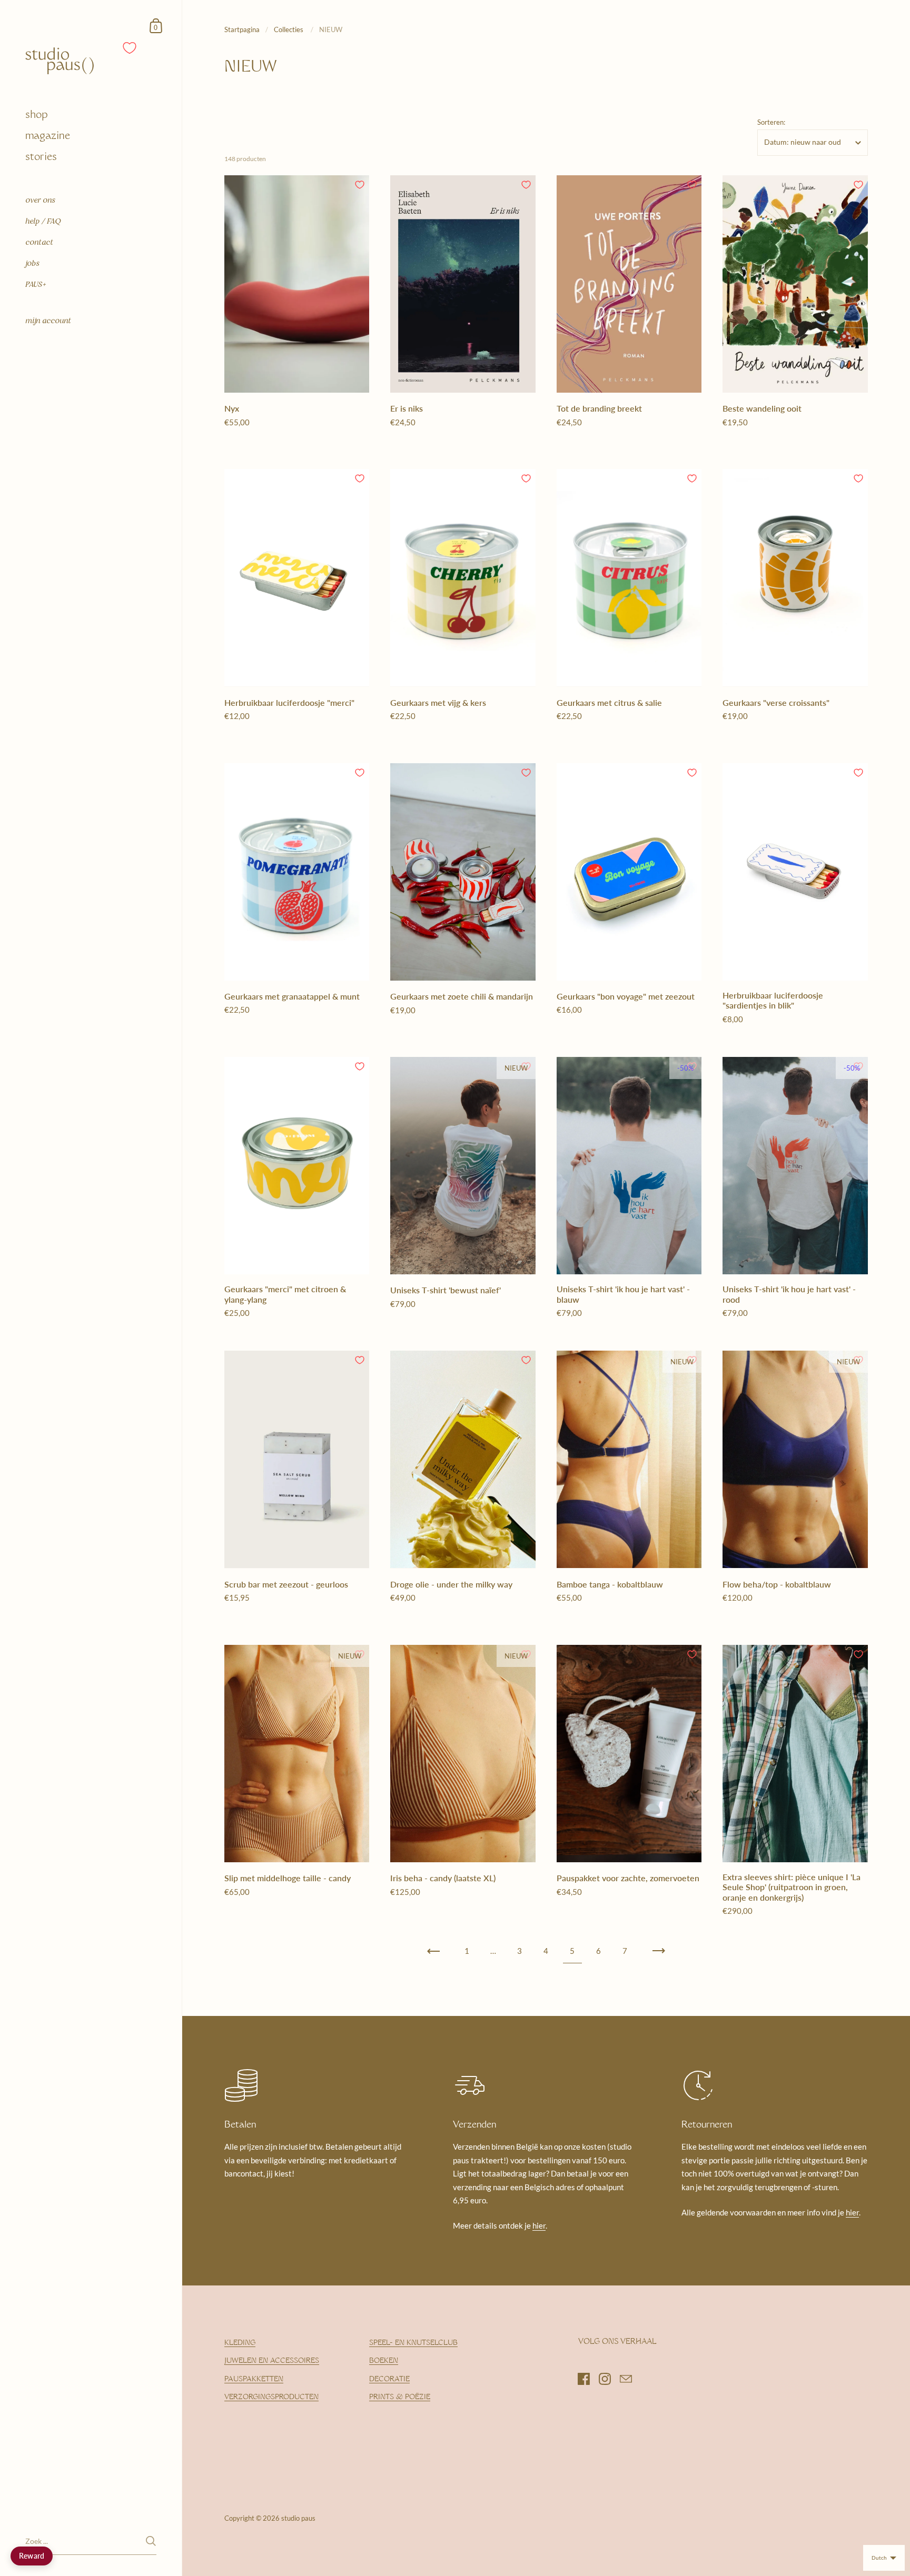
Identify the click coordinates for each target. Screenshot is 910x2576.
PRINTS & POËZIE (400, 2397)
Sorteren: (771, 122)
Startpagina (242, 29)
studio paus (298, 2518)
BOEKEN (384, 2361)
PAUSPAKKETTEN (254, 2379)
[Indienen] (151, 2541)
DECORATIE (389, 2379)
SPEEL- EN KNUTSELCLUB (413, 2343)
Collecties (289, 29)
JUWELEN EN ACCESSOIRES (272, 2361)
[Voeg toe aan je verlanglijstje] (360, 185)
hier (539, 2225)
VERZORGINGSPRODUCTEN (271, 2397)
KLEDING (240, 2343)
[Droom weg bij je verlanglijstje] (130, 48)
